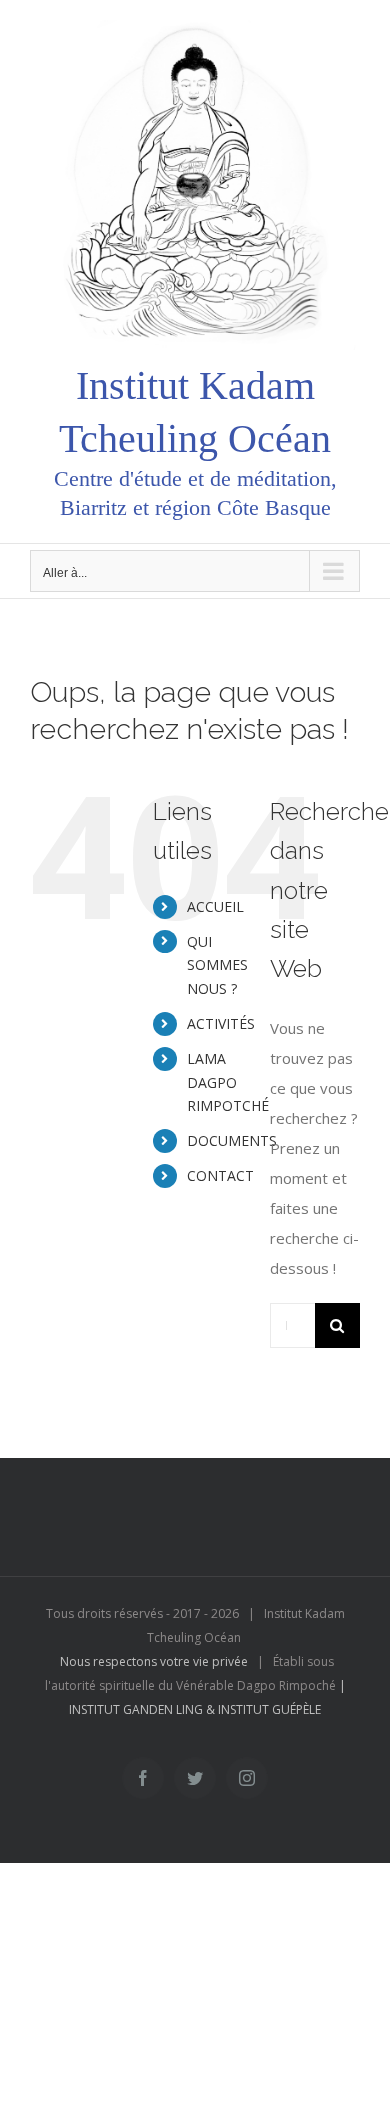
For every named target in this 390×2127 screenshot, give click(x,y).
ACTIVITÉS (221, 1023)
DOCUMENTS (232, 1140)
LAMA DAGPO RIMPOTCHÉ (228, 1082)
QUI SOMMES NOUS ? (217, 965)
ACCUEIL (215, 906)
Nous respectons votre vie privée (154, 1661)
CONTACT (220, 1175)
